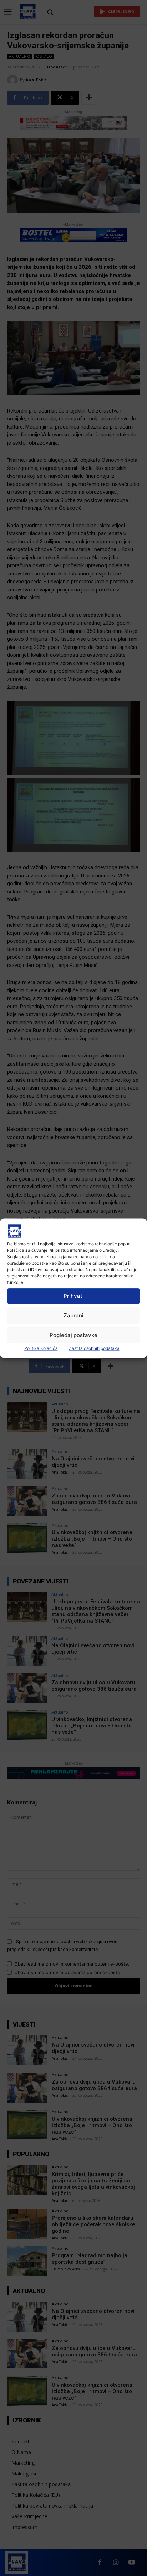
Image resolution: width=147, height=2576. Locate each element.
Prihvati (74, 1296)
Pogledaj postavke (73, 1335)
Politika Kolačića (41, 1348)
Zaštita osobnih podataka (94, 1348)
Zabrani (73, 1315)
